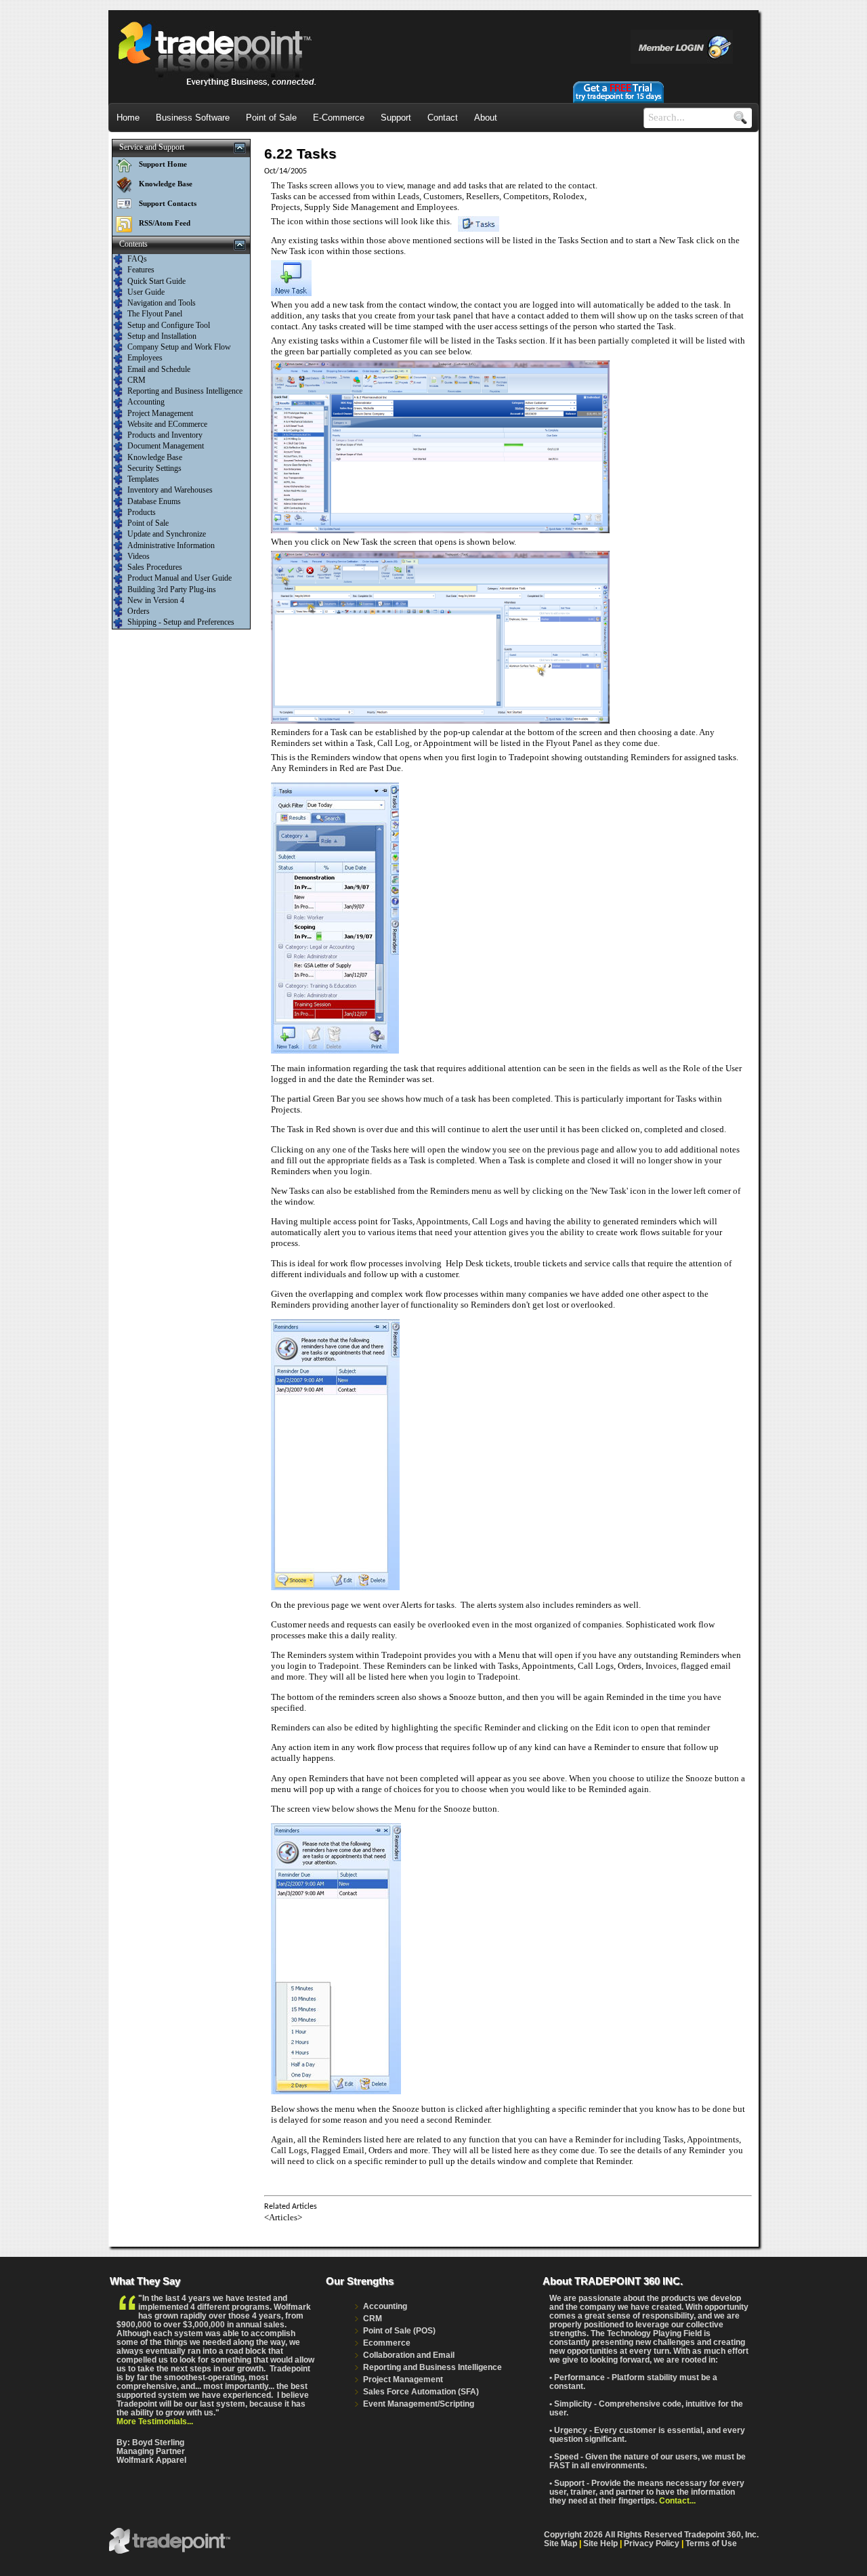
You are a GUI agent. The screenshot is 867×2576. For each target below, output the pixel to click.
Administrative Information (171, 545)
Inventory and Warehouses (170, 490)
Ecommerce (387, 2343)
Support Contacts (168, 203)
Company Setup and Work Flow (179, 347)
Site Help (600, 2543)
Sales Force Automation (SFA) (421, 2391)
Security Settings (154, 468)
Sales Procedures (155, 567)
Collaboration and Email (409, 2355)
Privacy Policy (652, 2543)
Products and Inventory (165, 435)
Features (141, 270)
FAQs (137, 259)
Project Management (160, 413)
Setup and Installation (162, 336)
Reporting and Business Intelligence (185, 391)
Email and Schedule (159, 369)
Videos (139, 556)
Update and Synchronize (167, 534)
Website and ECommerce (167, 424)
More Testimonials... (155, 2421)
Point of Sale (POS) (399, 2330)
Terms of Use (711, 2543)
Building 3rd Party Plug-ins (172, 589)
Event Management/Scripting (419, 2404)
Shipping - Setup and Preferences (181, 622)
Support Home (163, 164)
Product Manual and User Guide (179, 578)
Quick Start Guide (156, 281)
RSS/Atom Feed (165, 223)
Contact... (677, 2500)
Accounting (146, 402)
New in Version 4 (156, 600)
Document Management (166, 446)
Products (142, 512)
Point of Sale (148, 523)
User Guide (146, 292)
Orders (139, 611)
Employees (145, 358)
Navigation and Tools (162, 303)
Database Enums (154, 501)
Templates (143, 479)
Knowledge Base (166, 184)
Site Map (561, 2543)
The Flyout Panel (155, 314)
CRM (136, 380)
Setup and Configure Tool (169, 325)
